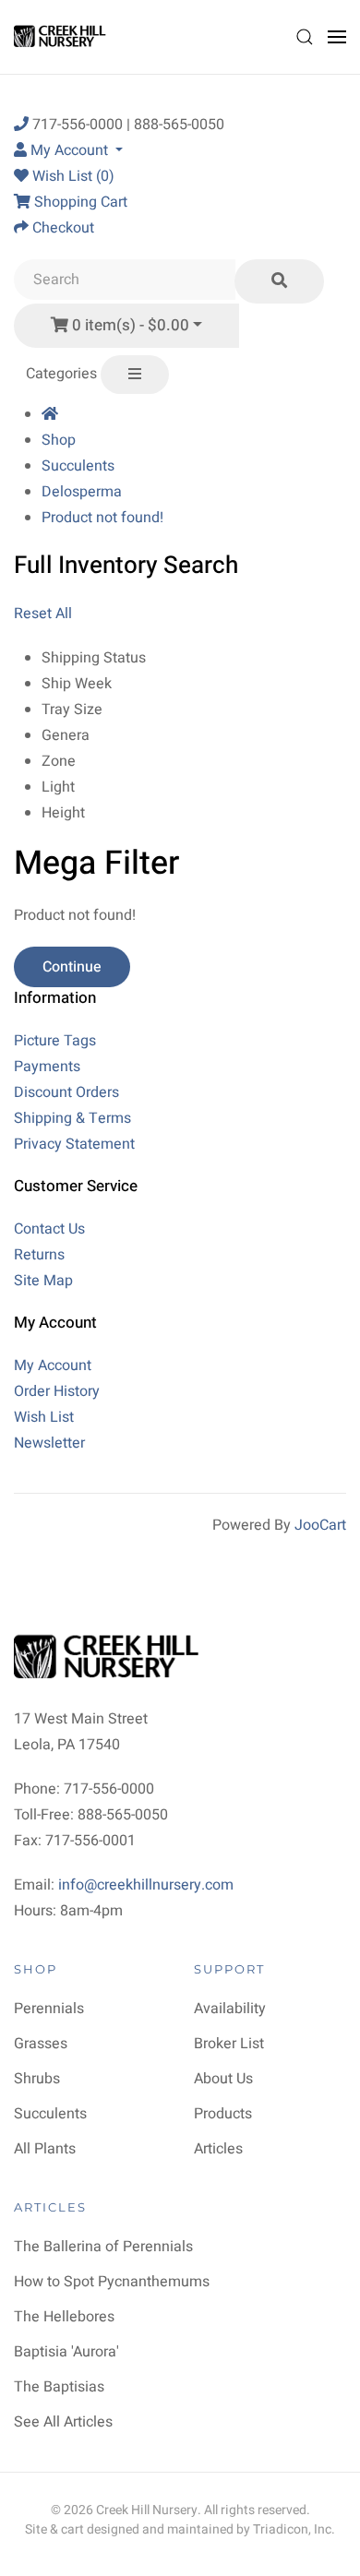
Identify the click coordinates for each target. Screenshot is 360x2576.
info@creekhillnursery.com (146, 1885)
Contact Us (49, 1229)
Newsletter (49, 1443)
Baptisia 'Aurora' (66, 2352)
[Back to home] (62, 37)
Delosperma (82, 492)
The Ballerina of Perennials (103, 2247)
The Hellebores (64, 2317)
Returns (39, 1255)
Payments (47, 1067)
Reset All (43, 614)
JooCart (320, 1525)
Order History (57, 1391)
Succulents (78, 466)
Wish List (44, 1417)
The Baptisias (59, 2387)
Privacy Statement (74, 1144)
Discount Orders (66, 1092)
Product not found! (102, 518)
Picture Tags (55, 1041)
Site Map (43, 1281)
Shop (59, 440)
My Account (53, 1366)
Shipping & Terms (72, 1118)
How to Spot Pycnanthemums (112, 2282)
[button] (305, 37)
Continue (72, 967)
